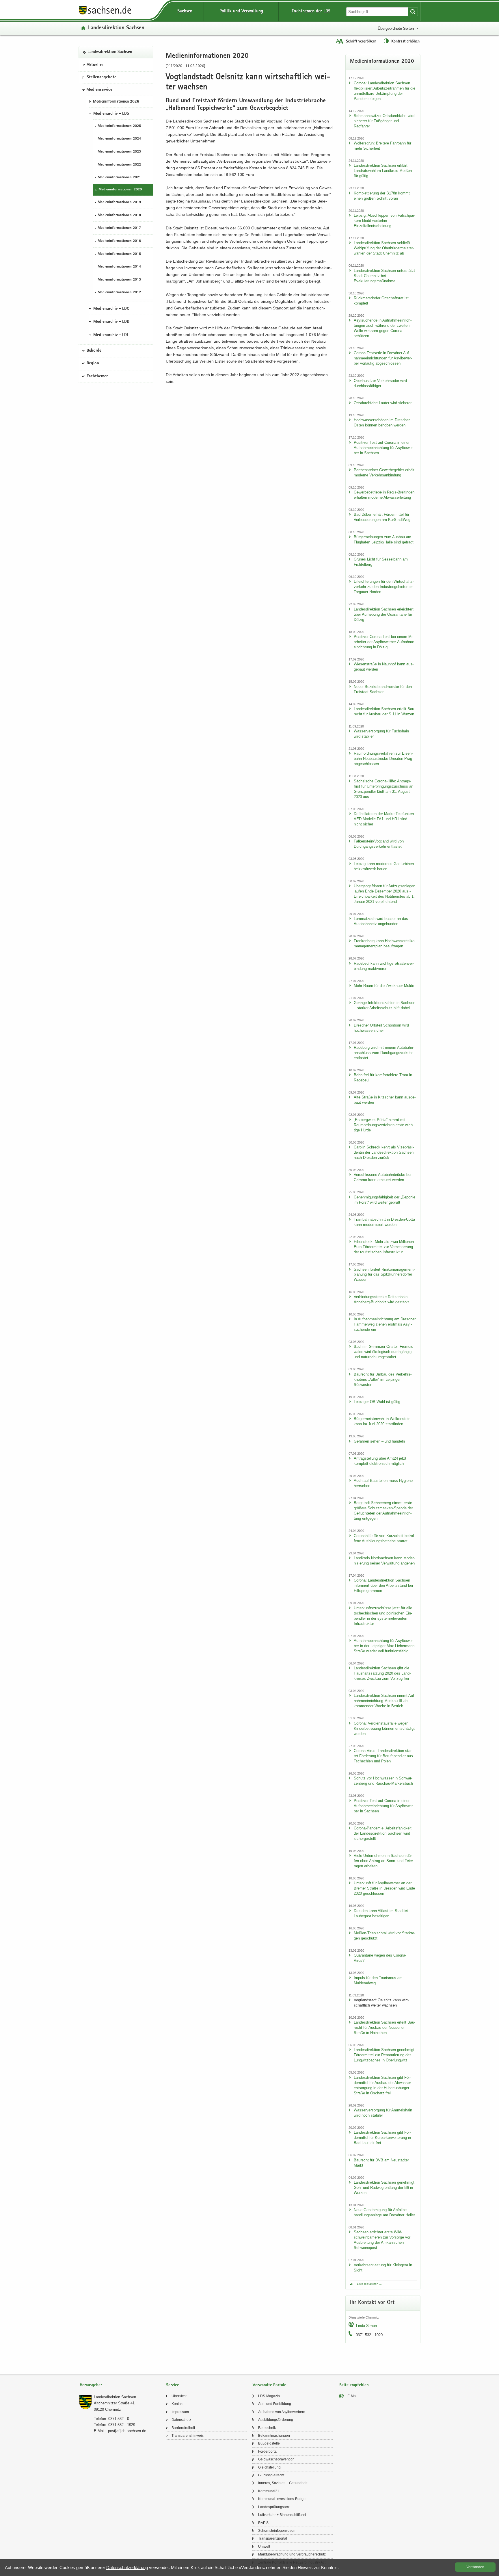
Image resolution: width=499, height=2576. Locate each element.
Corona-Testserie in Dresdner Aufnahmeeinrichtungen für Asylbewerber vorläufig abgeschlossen (383, 358)
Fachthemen (98, 376)
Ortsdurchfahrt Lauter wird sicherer (383, 403)
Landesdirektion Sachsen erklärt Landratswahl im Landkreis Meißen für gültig (383, 171)
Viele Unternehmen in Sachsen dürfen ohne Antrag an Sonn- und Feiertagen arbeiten (384, 1861)
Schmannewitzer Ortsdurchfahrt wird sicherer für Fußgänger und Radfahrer (384, 121)
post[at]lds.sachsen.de (127, 2431)
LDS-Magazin (269, 2396)
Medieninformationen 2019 (119, 203)
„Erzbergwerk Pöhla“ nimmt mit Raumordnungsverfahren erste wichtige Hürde (384, 1125)
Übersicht (179, 2396)
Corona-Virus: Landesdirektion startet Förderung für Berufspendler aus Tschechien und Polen (383, 1756)
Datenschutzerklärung (127, 2567)
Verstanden (475, 2567)
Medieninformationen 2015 (119, 254)
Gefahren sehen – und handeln (379, 1441)
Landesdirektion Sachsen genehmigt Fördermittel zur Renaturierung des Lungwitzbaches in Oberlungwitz (384, 2055)
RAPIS (263, 2523)
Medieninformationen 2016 (119, 241)
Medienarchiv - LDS (111, 114)
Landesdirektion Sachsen (116, 28)
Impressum (180, 2412)
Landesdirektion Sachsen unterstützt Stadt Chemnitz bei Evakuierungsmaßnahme (384, 276)
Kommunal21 (269, 2491)
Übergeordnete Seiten (396, 28)
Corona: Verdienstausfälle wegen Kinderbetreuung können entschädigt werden (384, 1728)
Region (93, 364)
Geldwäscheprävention (276, 2459)
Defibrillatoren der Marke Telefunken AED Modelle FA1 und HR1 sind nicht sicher (384, 819)
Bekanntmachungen (274, 2436)
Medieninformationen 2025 (119, 126)
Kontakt (177, 2404)
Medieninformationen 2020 (120, 190)
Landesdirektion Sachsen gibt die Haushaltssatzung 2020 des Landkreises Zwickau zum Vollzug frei (382, 1673)
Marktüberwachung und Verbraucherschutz (292, 2554)
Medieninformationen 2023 (119, 152)
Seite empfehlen (354, 2385)
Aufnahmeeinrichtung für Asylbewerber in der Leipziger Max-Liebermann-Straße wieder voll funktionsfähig (385, 1646)
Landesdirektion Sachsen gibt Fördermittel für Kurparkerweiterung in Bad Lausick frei (382, 2138)
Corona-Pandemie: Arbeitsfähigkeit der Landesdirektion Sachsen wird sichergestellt (383, 1833)
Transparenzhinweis (188, 2436)
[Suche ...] (413, 12)
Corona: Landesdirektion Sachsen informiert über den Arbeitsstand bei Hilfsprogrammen (383, 1585)
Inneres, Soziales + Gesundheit (283, 2483)
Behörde (94, 351)
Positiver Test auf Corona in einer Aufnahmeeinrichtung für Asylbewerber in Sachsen (384, 448)
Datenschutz (181, 2420)
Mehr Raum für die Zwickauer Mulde (384, 986)
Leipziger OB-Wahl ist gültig (377, 1402)
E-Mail (352, 2396)
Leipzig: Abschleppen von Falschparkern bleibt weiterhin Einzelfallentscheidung (385, 221)
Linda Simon (366, 2326)
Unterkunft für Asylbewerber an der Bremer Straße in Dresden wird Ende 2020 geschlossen (384, 1888)
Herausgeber (91, 2385)
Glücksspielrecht (271, 2475)
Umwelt (264, 2547)
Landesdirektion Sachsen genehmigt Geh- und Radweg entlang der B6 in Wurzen (384, 2188)
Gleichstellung (269, 2467)
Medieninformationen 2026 (116, 102)
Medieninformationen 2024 (119, 139)
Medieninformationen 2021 (119, 178)
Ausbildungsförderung (276, 2420)
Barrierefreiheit (183, 2428)
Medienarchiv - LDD (111, 322)
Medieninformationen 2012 (119, 293)
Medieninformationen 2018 (119, 215)
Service (173, 2385)
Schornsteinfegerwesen (277, 2531)
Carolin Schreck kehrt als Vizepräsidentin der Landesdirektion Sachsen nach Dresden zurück (384, 1152)
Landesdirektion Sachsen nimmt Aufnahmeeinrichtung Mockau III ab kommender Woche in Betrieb (385, 1701)
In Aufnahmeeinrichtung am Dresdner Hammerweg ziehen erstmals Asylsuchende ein (385, 1324)
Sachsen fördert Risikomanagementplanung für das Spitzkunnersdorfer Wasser (384, 1275)
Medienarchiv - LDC (111, 309)
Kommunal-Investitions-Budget (282, 2499)
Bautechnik (267, 2428)
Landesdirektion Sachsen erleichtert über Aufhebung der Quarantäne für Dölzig (384, 614)
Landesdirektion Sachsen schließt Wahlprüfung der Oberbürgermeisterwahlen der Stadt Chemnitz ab (384, 248)
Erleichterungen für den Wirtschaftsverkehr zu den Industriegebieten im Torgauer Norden (384, 587)
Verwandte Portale (269, 2385)
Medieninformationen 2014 (119, 267)
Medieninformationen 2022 (119, 165)
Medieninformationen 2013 (119, 280)
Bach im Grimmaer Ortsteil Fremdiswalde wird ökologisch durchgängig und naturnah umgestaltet (384, 1352)
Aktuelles (95, 65)
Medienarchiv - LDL (111, 335)
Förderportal (268, 2451)
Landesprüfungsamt (274, 2507)
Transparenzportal (273, 2538)
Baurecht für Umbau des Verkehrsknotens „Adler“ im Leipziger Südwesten (383, 1379)
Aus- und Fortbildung (275, 2404)
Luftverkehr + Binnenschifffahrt (282, 2515)
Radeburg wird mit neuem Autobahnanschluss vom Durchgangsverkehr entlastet (384, 1053)
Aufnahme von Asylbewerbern (282, 2412)
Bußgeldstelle (269, 2443)
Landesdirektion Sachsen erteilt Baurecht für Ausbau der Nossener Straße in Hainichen (385, 2027)
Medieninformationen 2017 (119, 228)
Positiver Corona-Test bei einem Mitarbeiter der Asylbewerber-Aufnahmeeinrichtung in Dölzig (385, 642)
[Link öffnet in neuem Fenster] (105, 14)
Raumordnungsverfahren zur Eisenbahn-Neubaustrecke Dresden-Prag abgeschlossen (383, 759)
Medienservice (99, 90)
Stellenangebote (102, 78)
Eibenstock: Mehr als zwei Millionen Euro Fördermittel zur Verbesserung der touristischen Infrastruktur (384, 1247)
